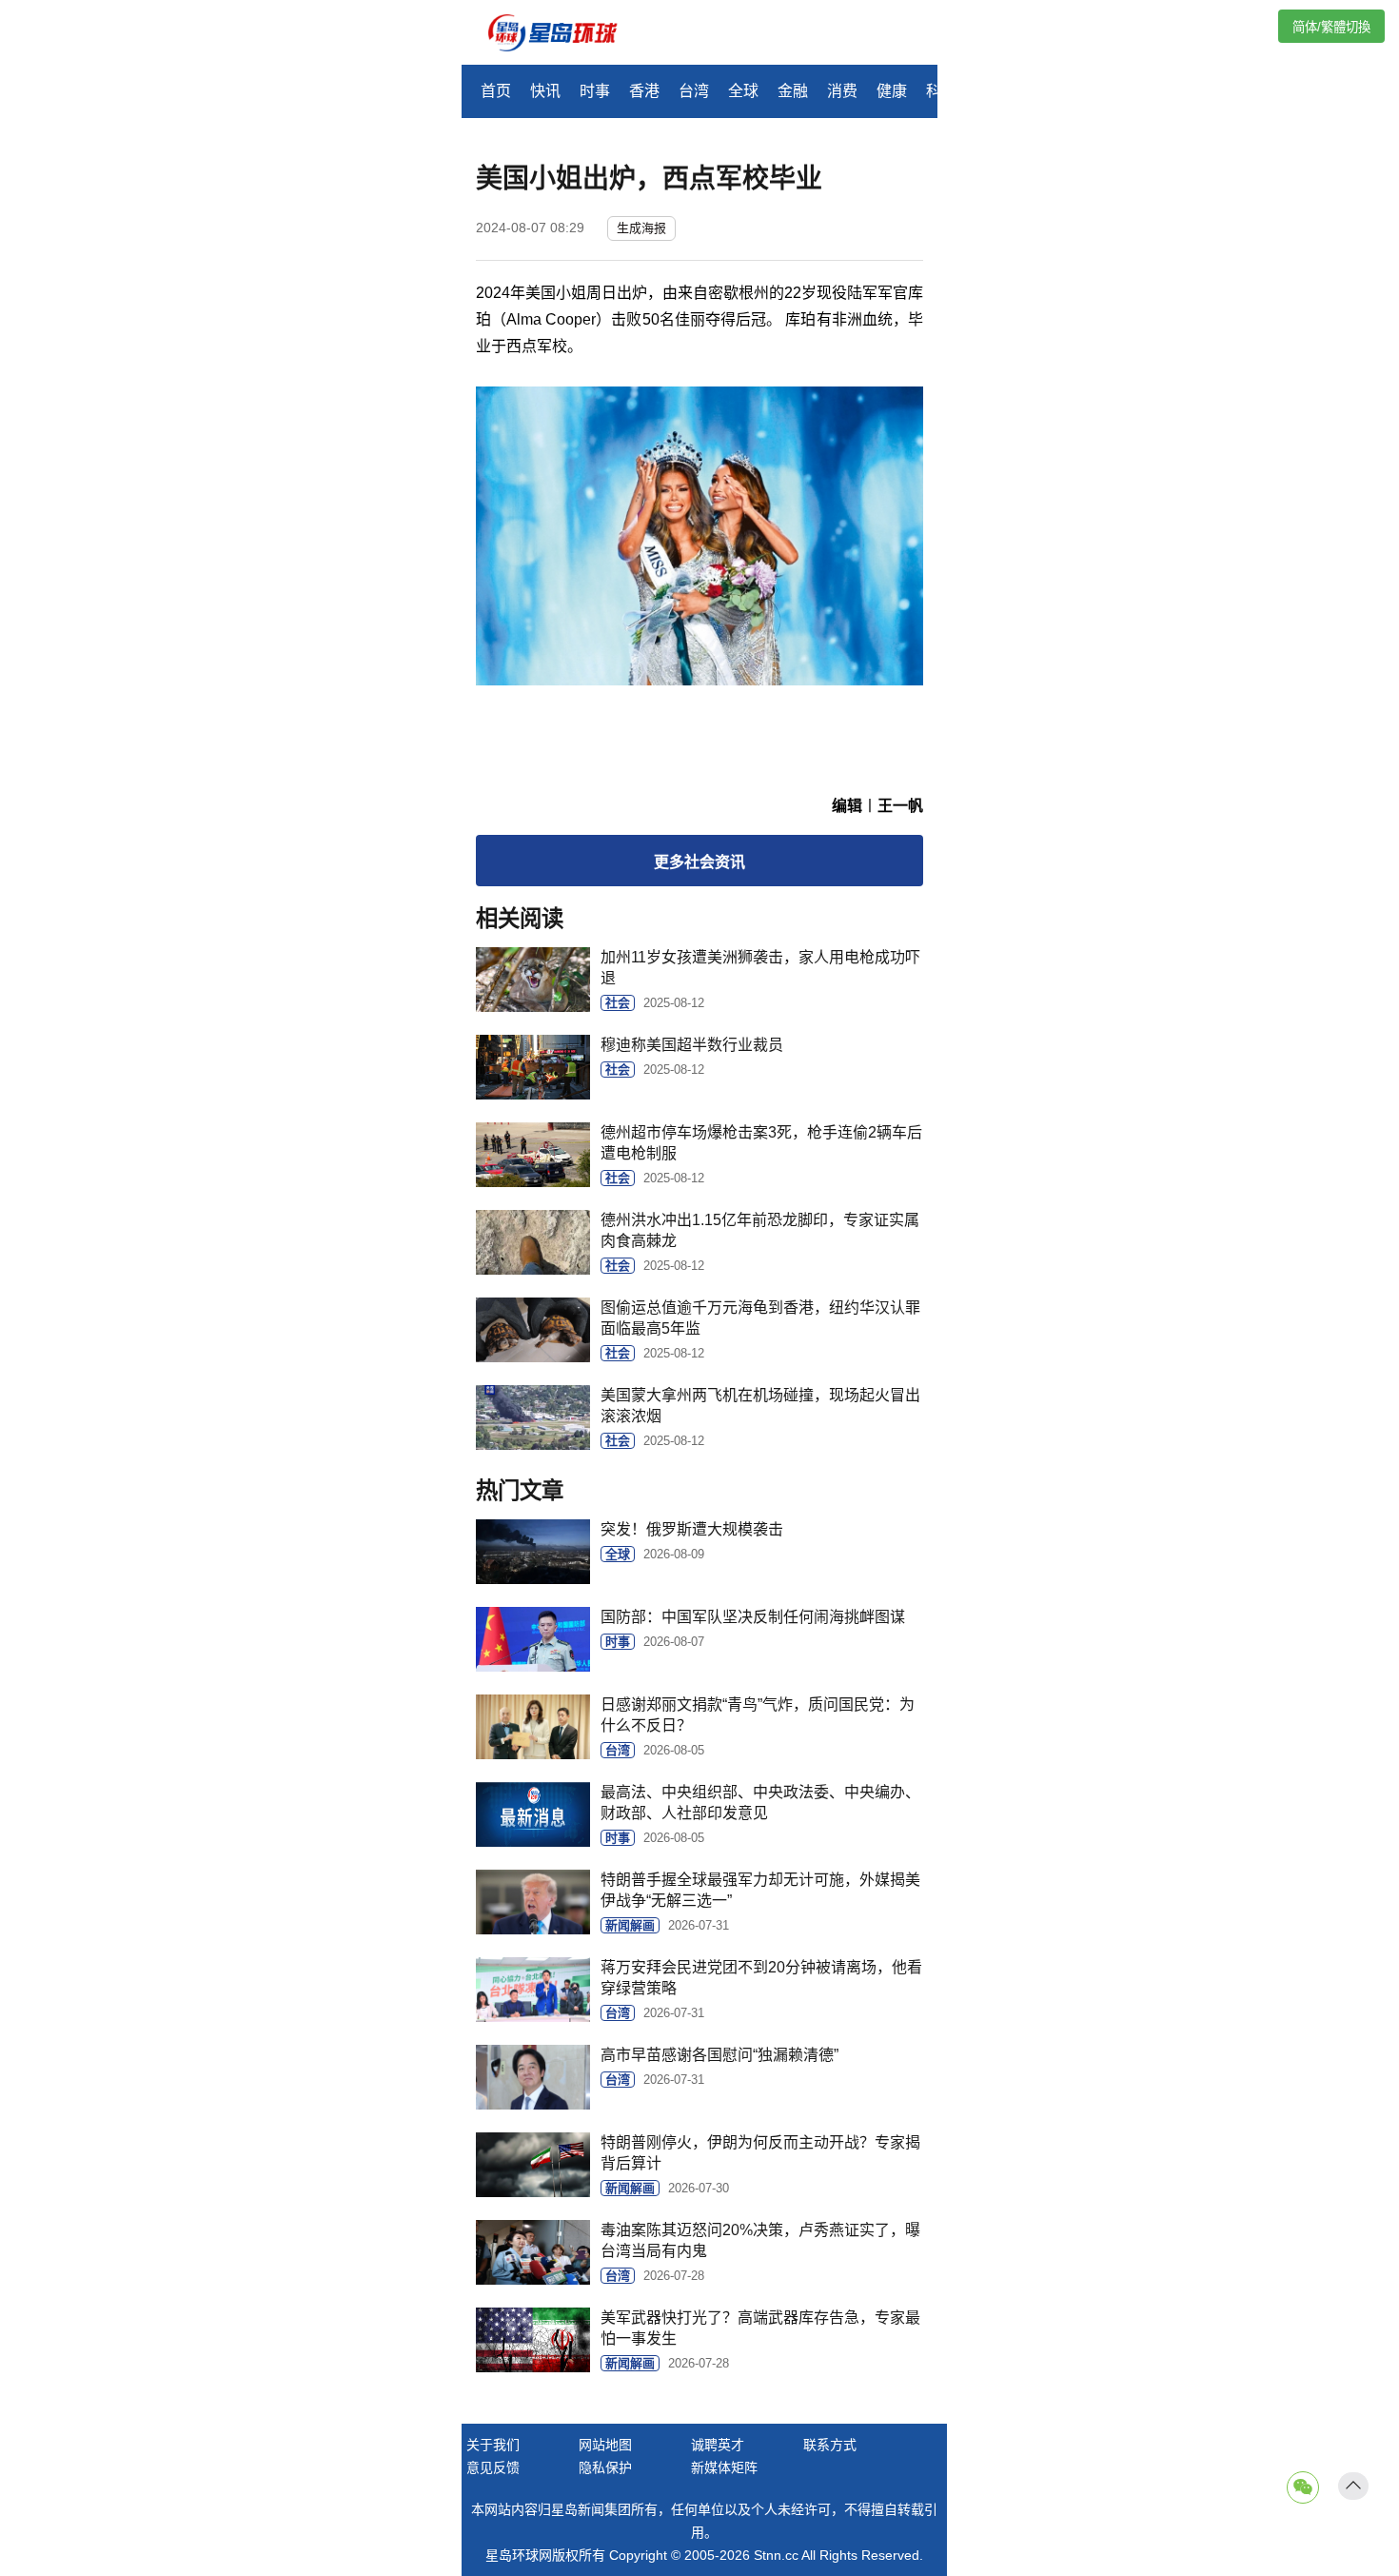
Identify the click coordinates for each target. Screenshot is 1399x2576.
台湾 (694, 91)
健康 (892, 91)
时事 (595, 91)
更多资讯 (699, 862)
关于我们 (493, 2445)
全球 (743, 91)
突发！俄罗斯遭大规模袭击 (692, 1529)
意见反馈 (493, 2467)
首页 (496, 91)
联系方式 (830, 2445)
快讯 (545, 91)
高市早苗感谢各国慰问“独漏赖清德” (719, 2055)
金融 (793, 91)
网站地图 (605, 2445)
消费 (842, 91)
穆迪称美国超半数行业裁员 (692, 1045)
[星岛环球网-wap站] (564, 35)
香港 (644, 91)
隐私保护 (605, 2467)
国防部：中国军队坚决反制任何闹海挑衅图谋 (753, 1617)
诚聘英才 (718, 2445)
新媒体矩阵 (724, 2467)
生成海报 (641, 228)
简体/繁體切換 (1331, 27)
